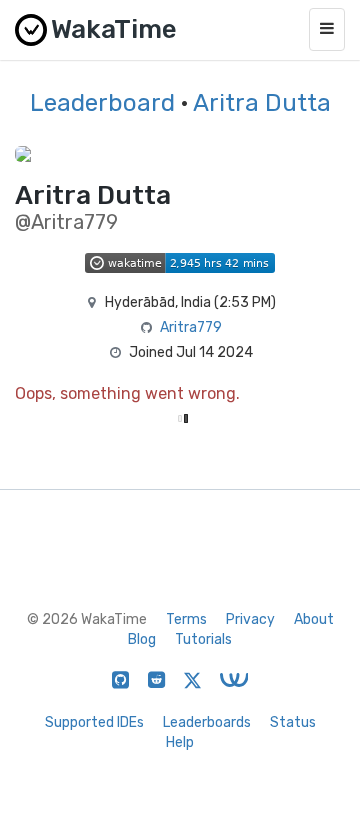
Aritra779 (191, 327)
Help (180, 742)
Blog (142, 639)
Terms (186, 619)
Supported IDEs (94, 722)
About (314, 619)
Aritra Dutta (262, 103)
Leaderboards (207, 722)
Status (293, 722)
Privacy (250, 619)
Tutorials (203, 639)
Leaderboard (102, 103)
